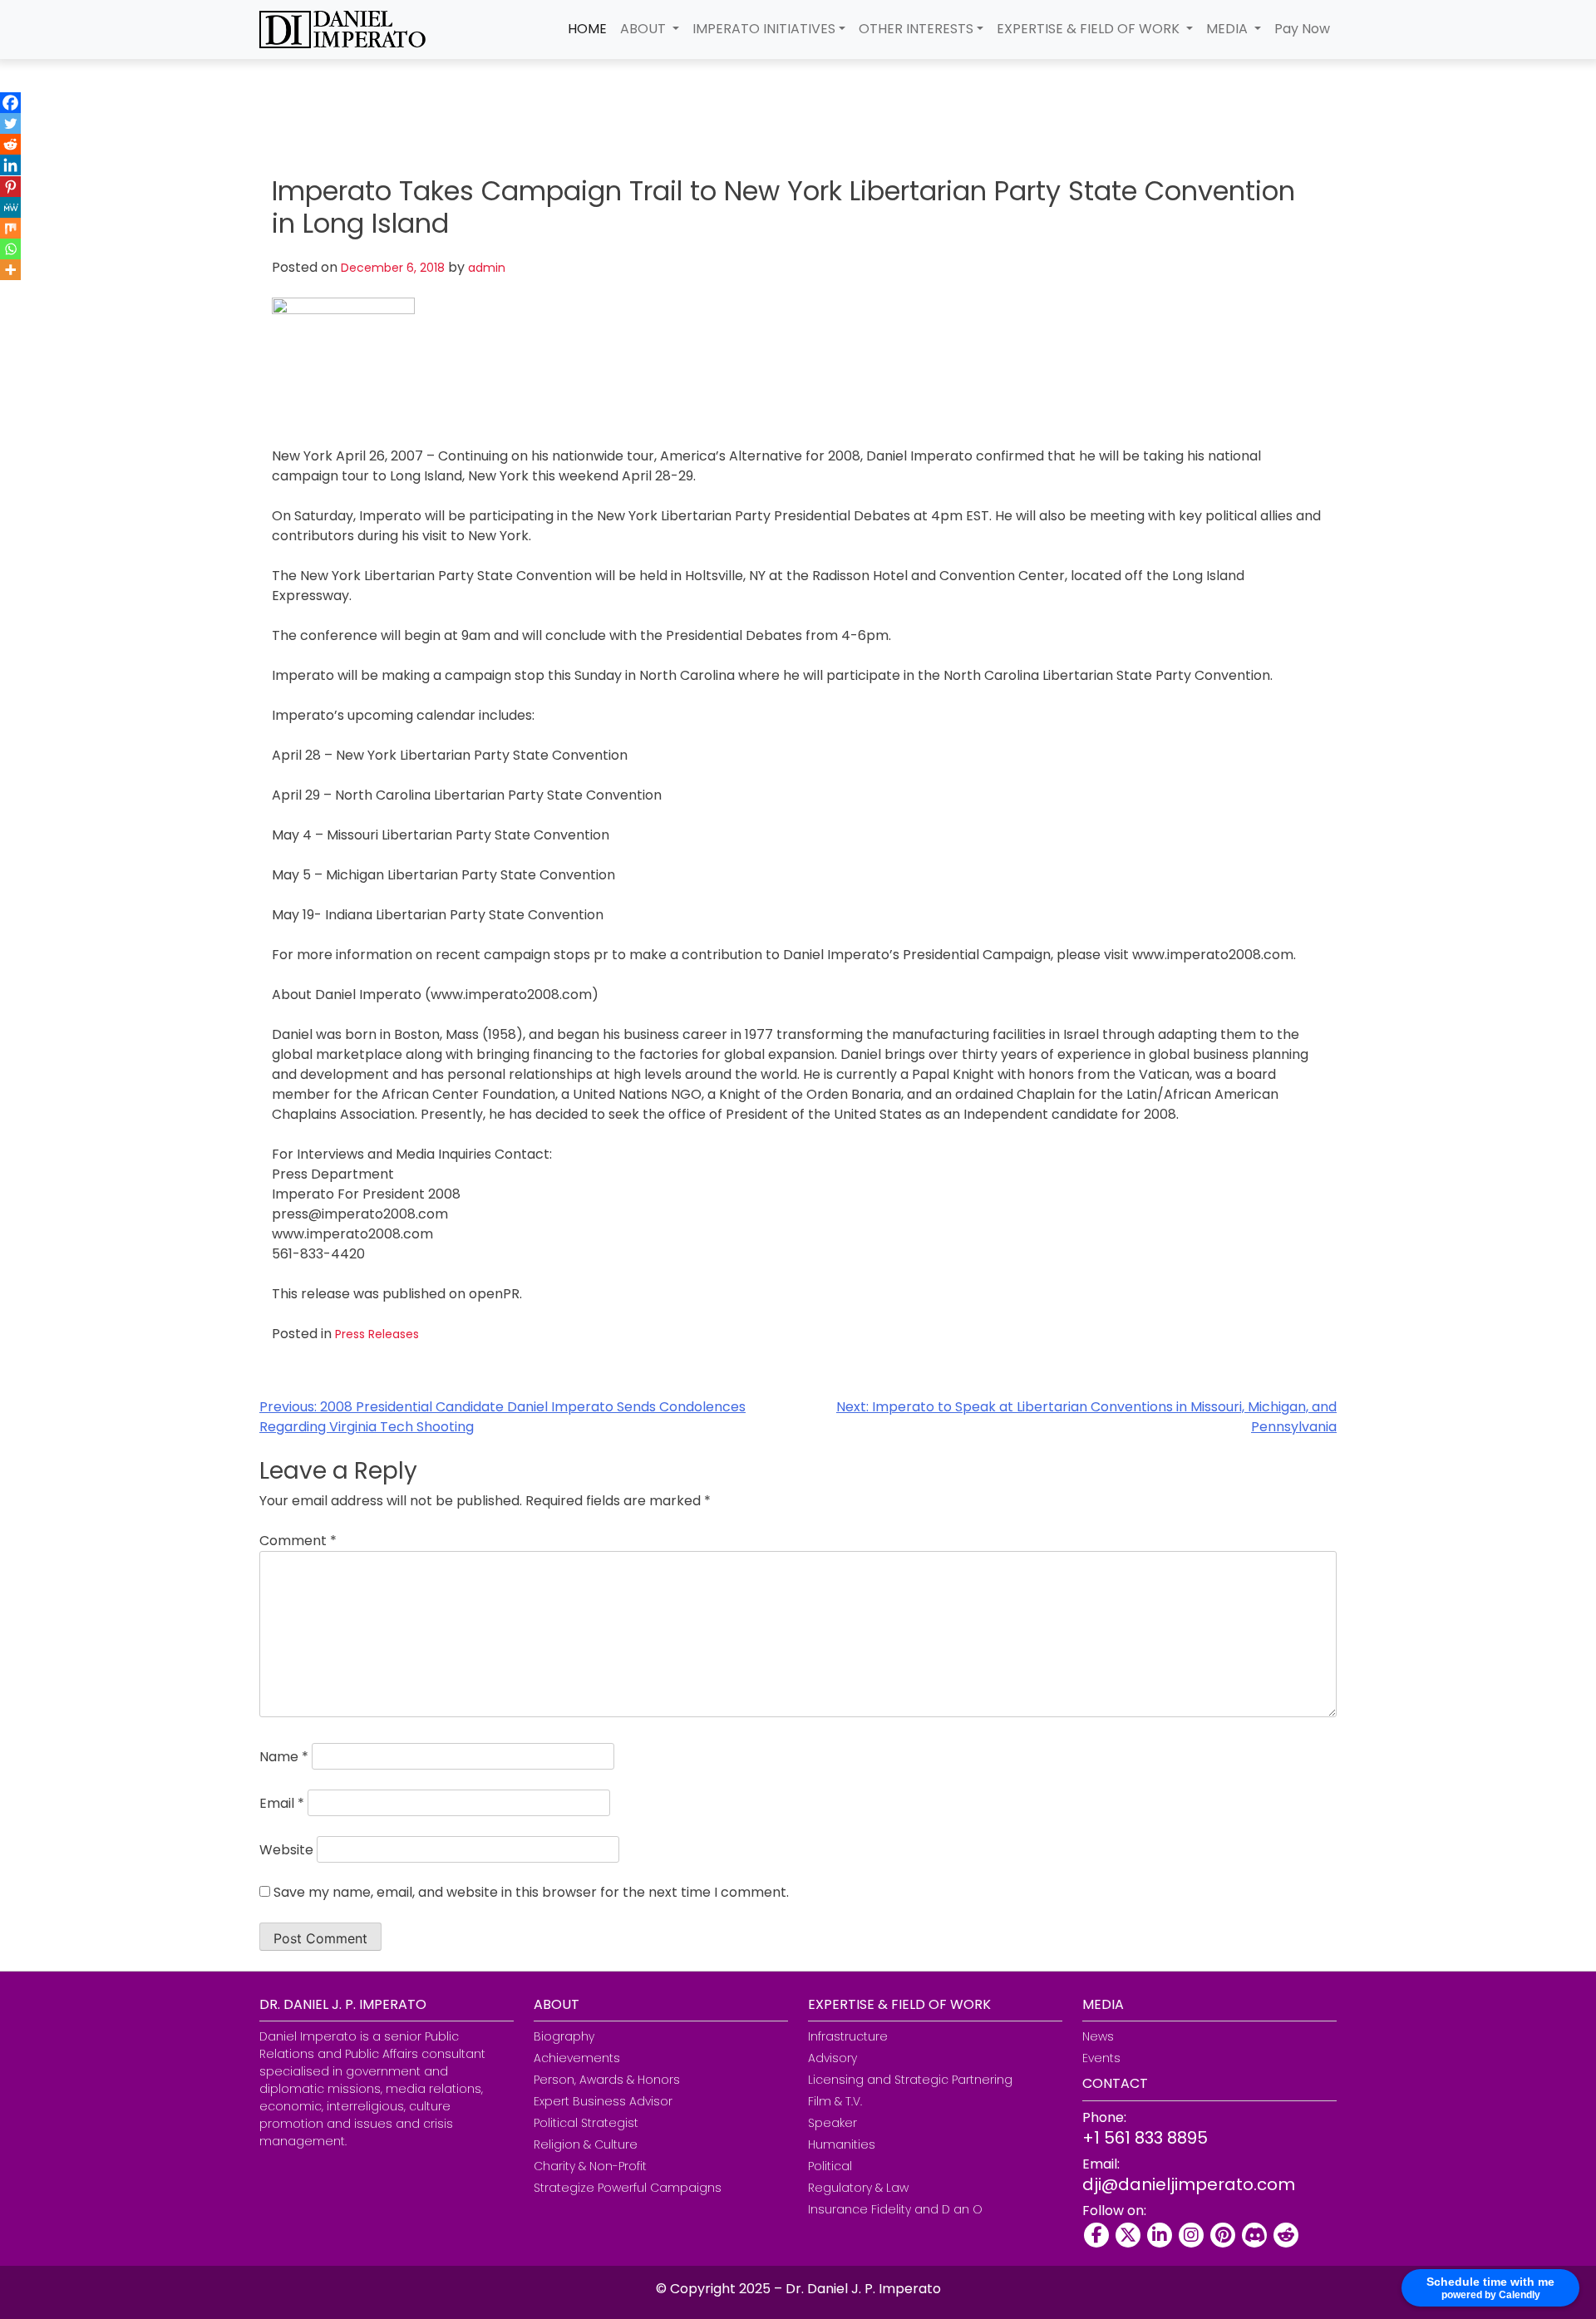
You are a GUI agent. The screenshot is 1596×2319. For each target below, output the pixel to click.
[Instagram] (1191, 2235)
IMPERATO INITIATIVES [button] (764, 29)
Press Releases (377, 1334)
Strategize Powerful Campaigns (628, 2188)
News (1098, 2036)
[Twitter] (10, 123)
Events (1101, 2058)
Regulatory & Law (858, 2188)
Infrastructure (848, 2036)
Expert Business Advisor (603, 2101)
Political (830, 2166)
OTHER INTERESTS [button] (916, 29)
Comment (298, 1541)
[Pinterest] (10, 187)
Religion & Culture (586, 2144)
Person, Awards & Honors (607, 2080)
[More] (10, 270)
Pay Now (1302, 29)
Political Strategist (586, 2123)
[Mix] (10, 228)
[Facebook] (10, 103)
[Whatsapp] (10, 249)
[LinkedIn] (1160, 2235)
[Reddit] (10, 144)
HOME (587, 29)
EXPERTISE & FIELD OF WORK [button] (1090, 29)
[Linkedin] (10, 165)
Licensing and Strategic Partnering (910, 2080)
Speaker (832, 2123)
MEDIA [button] (1229, 29)
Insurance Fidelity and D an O (895, 2209)
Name (284, 1757)
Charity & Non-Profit (590, 2166)
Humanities (842, 2144)
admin (487, 268)
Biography (564, 2036)
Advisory (832, 2058)
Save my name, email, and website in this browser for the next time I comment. (531, 1892)
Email (282, 1803)
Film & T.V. (835, 2101)
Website (286, 1850)
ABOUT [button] (645, 29)
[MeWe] (10, 207)
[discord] (1254, 2235)
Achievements (577, 2058)
